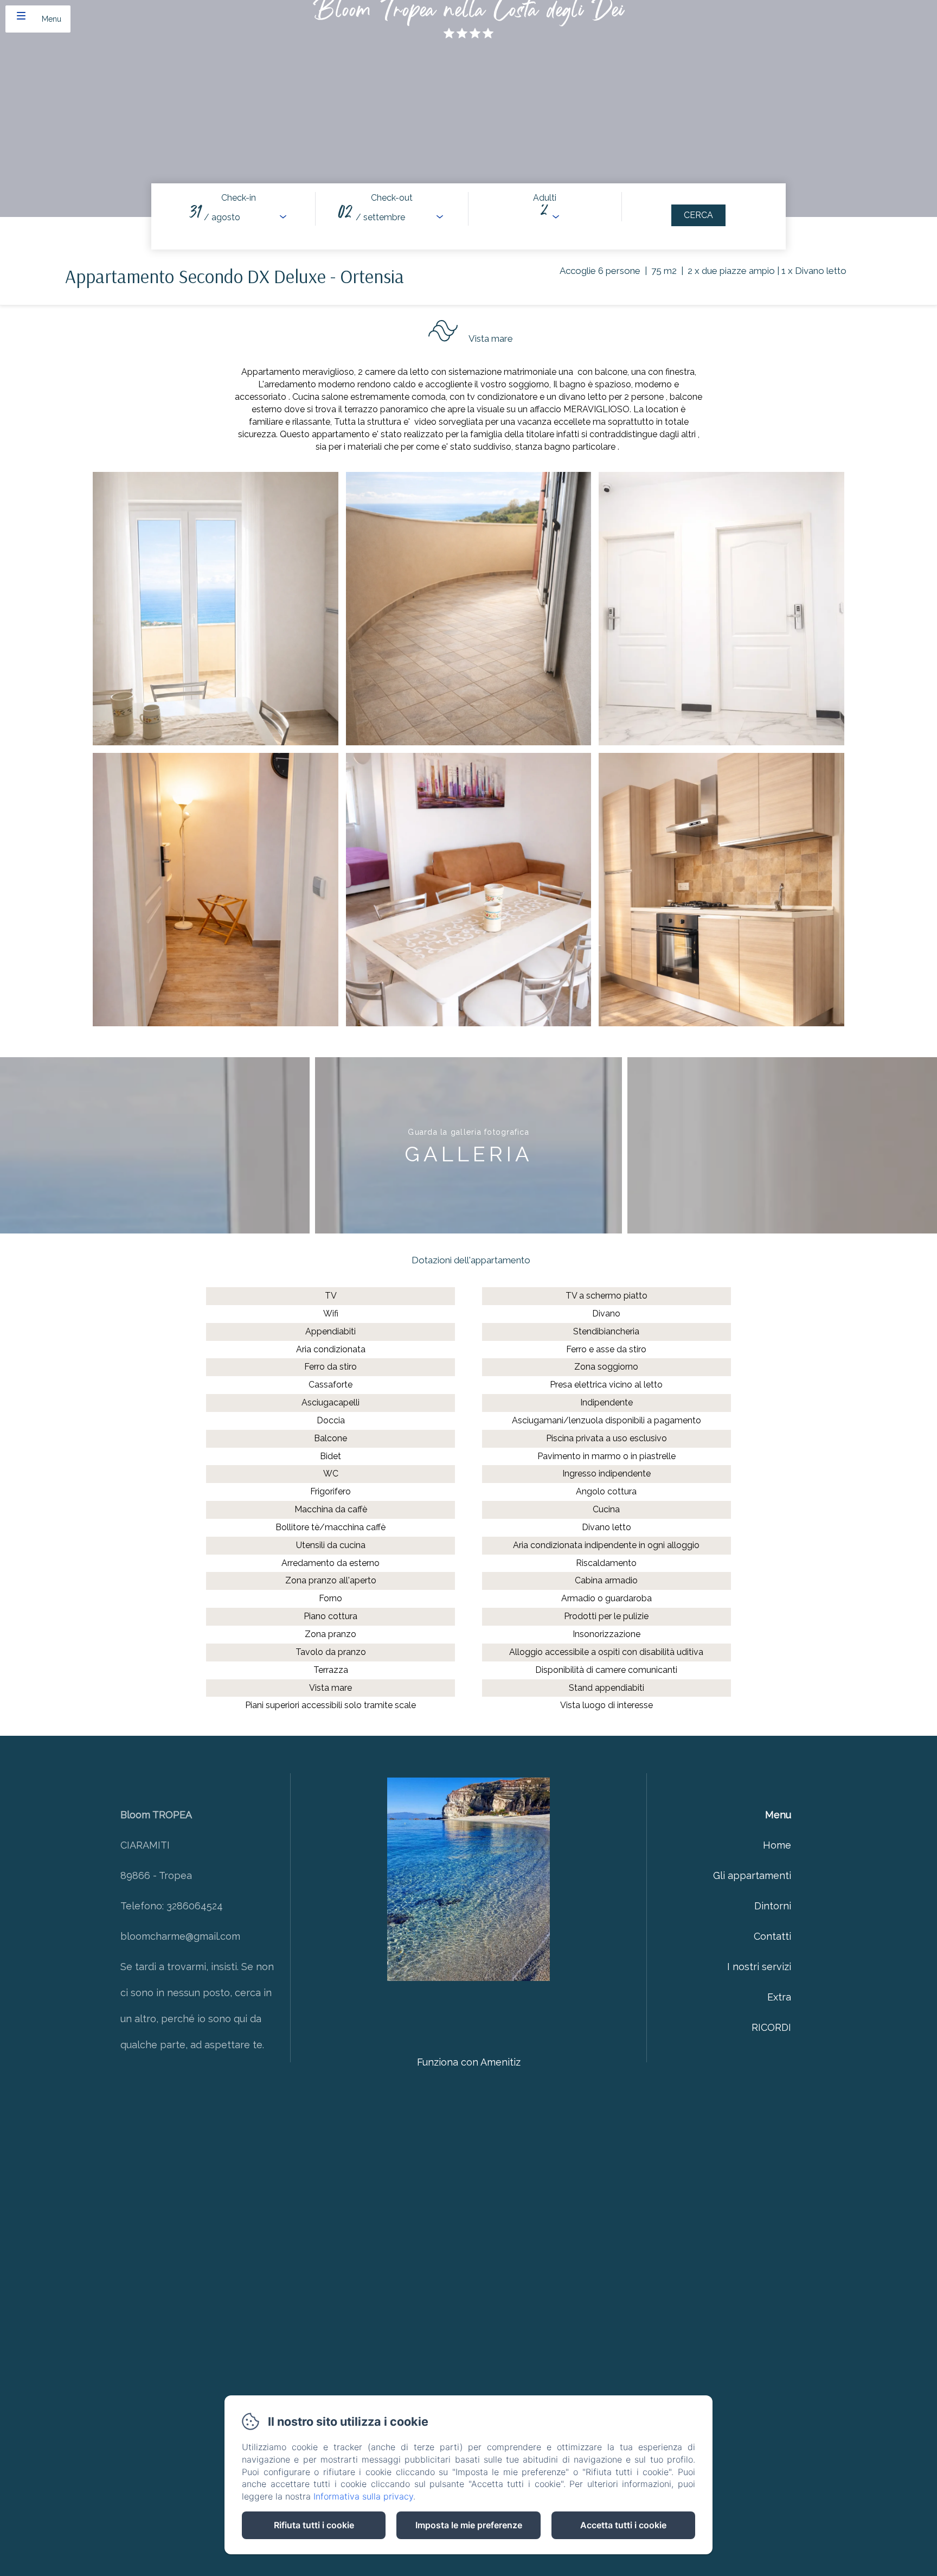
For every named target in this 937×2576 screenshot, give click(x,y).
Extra (779, 1997)
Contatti (772, 1936)
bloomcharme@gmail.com (180, 1936)
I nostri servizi (759, 1967)
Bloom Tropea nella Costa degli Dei (469, 15)
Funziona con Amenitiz (469, 2062)
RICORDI (771, 2027)
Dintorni (773, 1906)
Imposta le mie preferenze (469, 2525)
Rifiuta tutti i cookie (314, 2525)
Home (777, 1845)
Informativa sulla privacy (363, 2496)
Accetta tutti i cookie (623, 2525)
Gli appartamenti (752, 1875)
